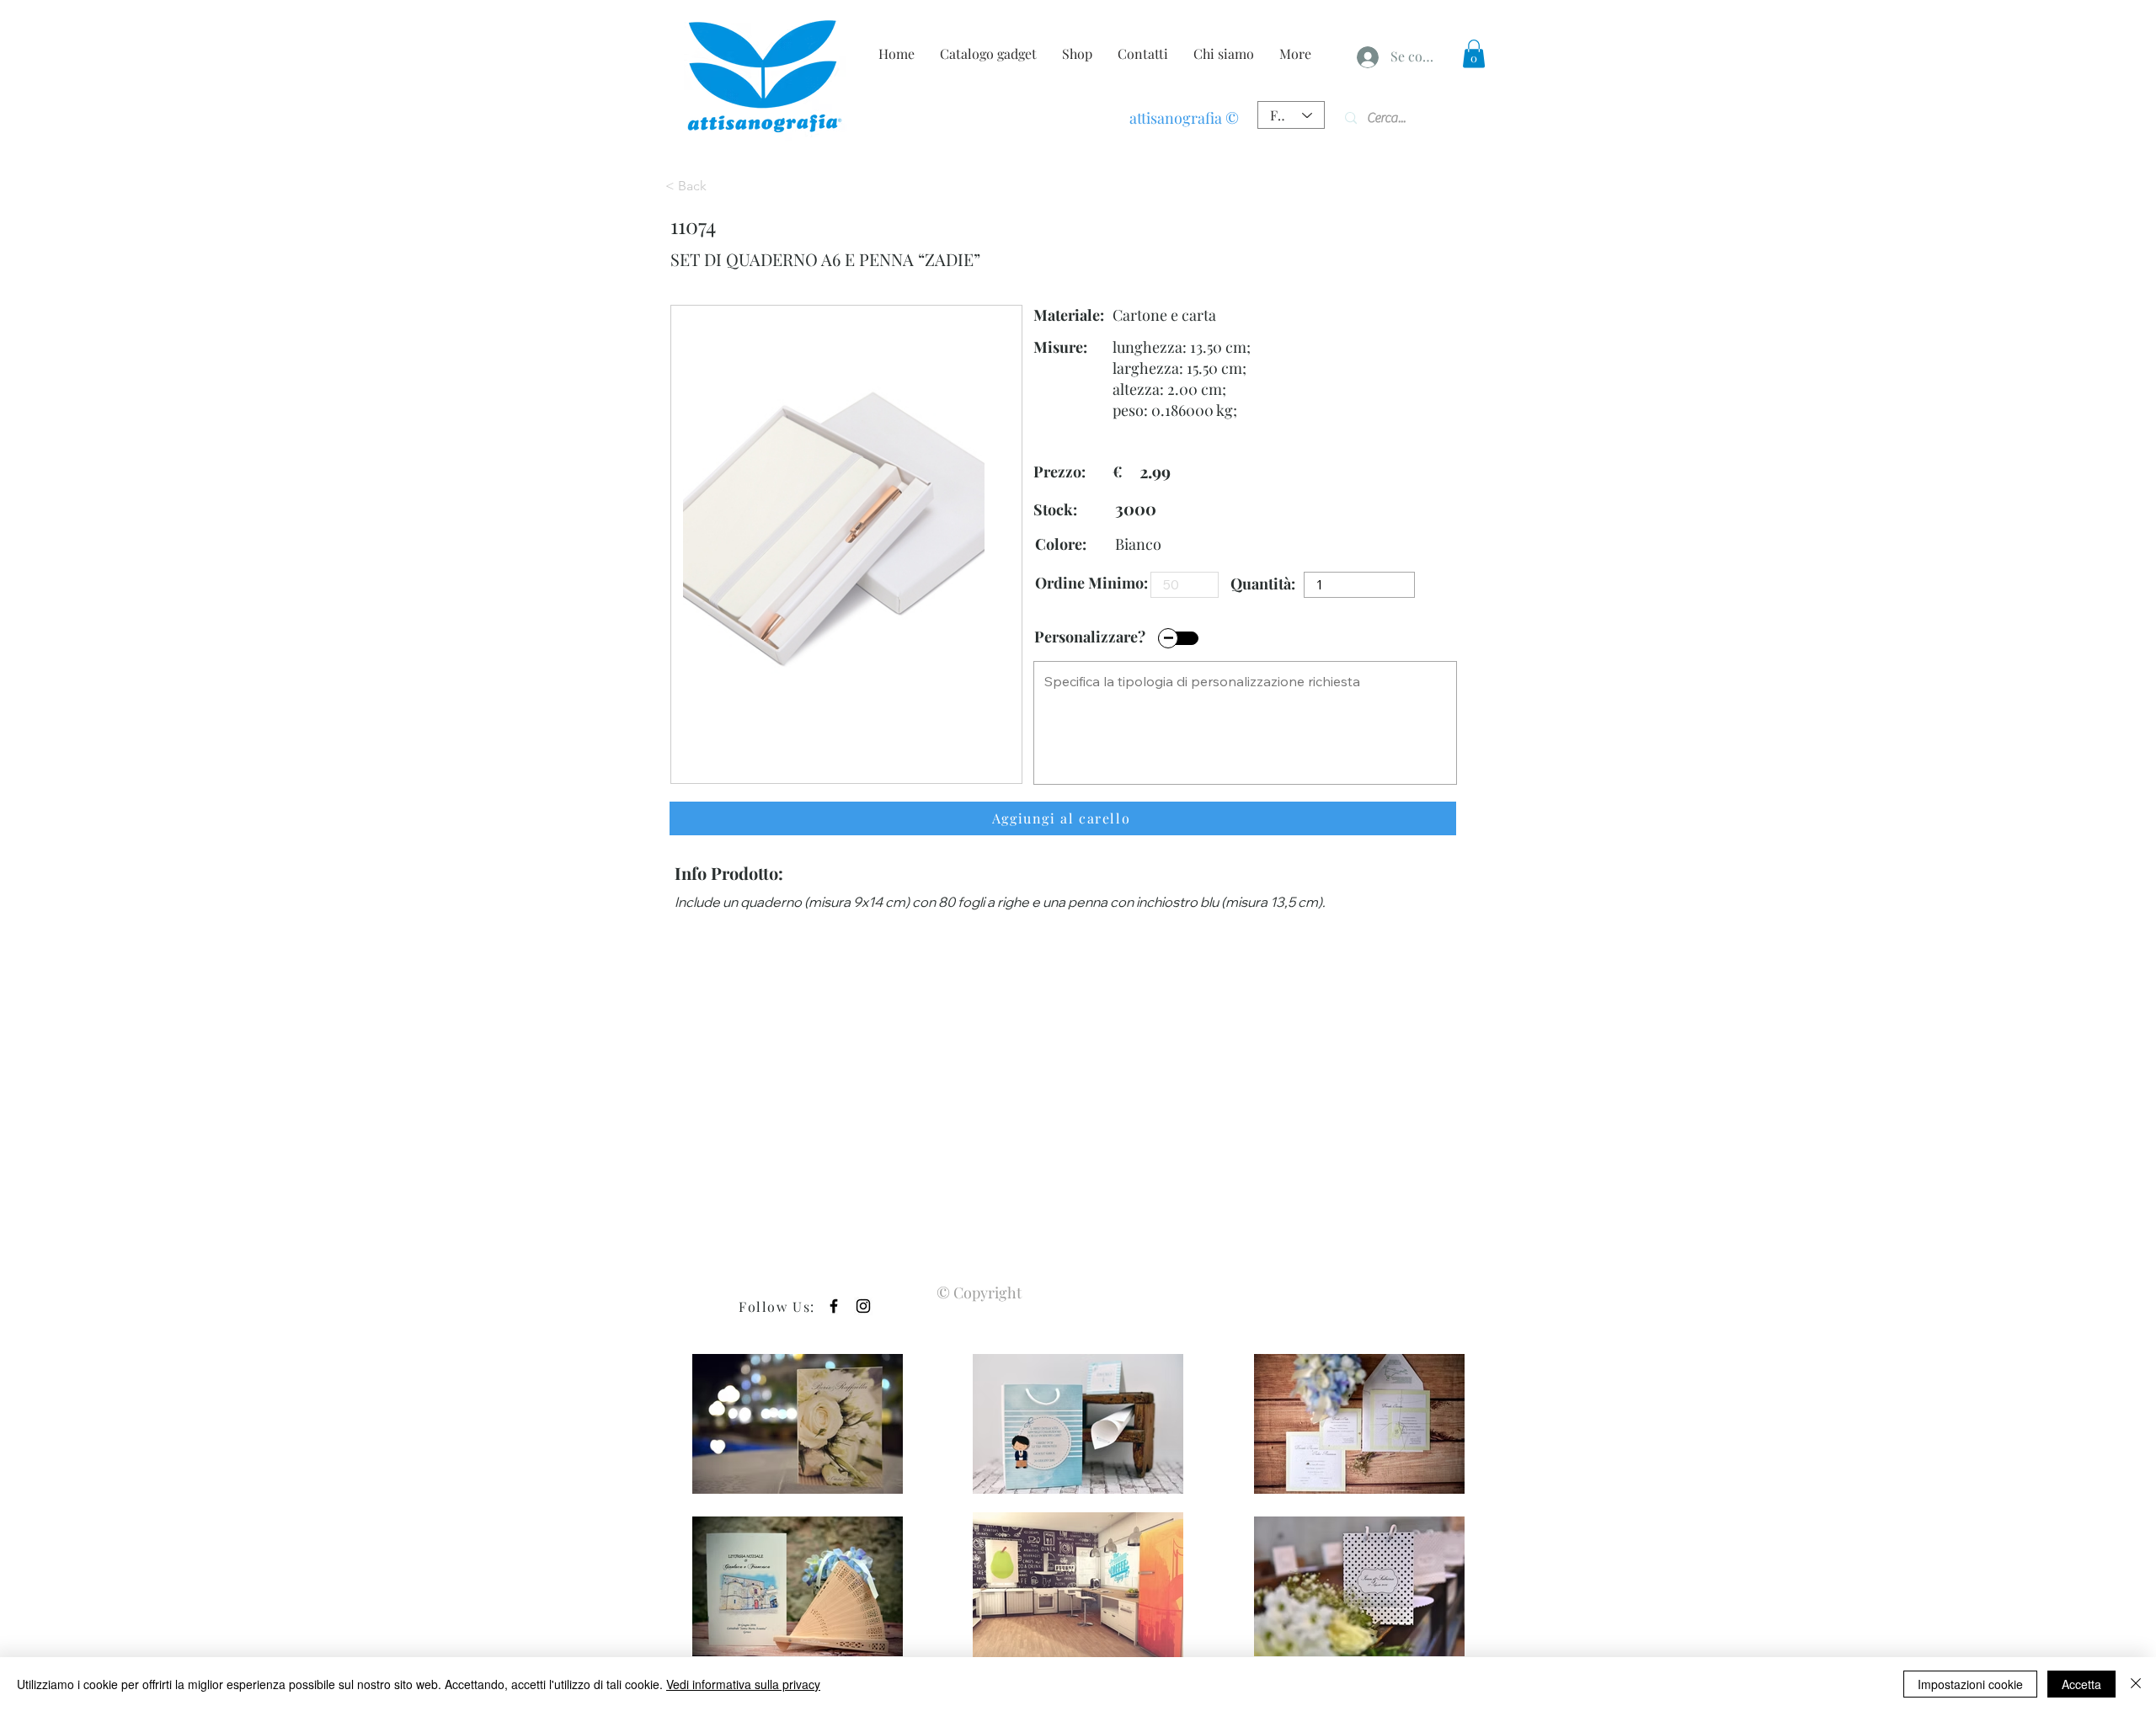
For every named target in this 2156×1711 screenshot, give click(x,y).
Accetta (2081, 1684)
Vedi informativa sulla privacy (743, 1684)
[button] (1474, 53)
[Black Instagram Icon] (863, 1306)
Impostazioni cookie (1970, 1684)
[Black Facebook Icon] (834, 1306)
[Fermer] (2136, 1684)
